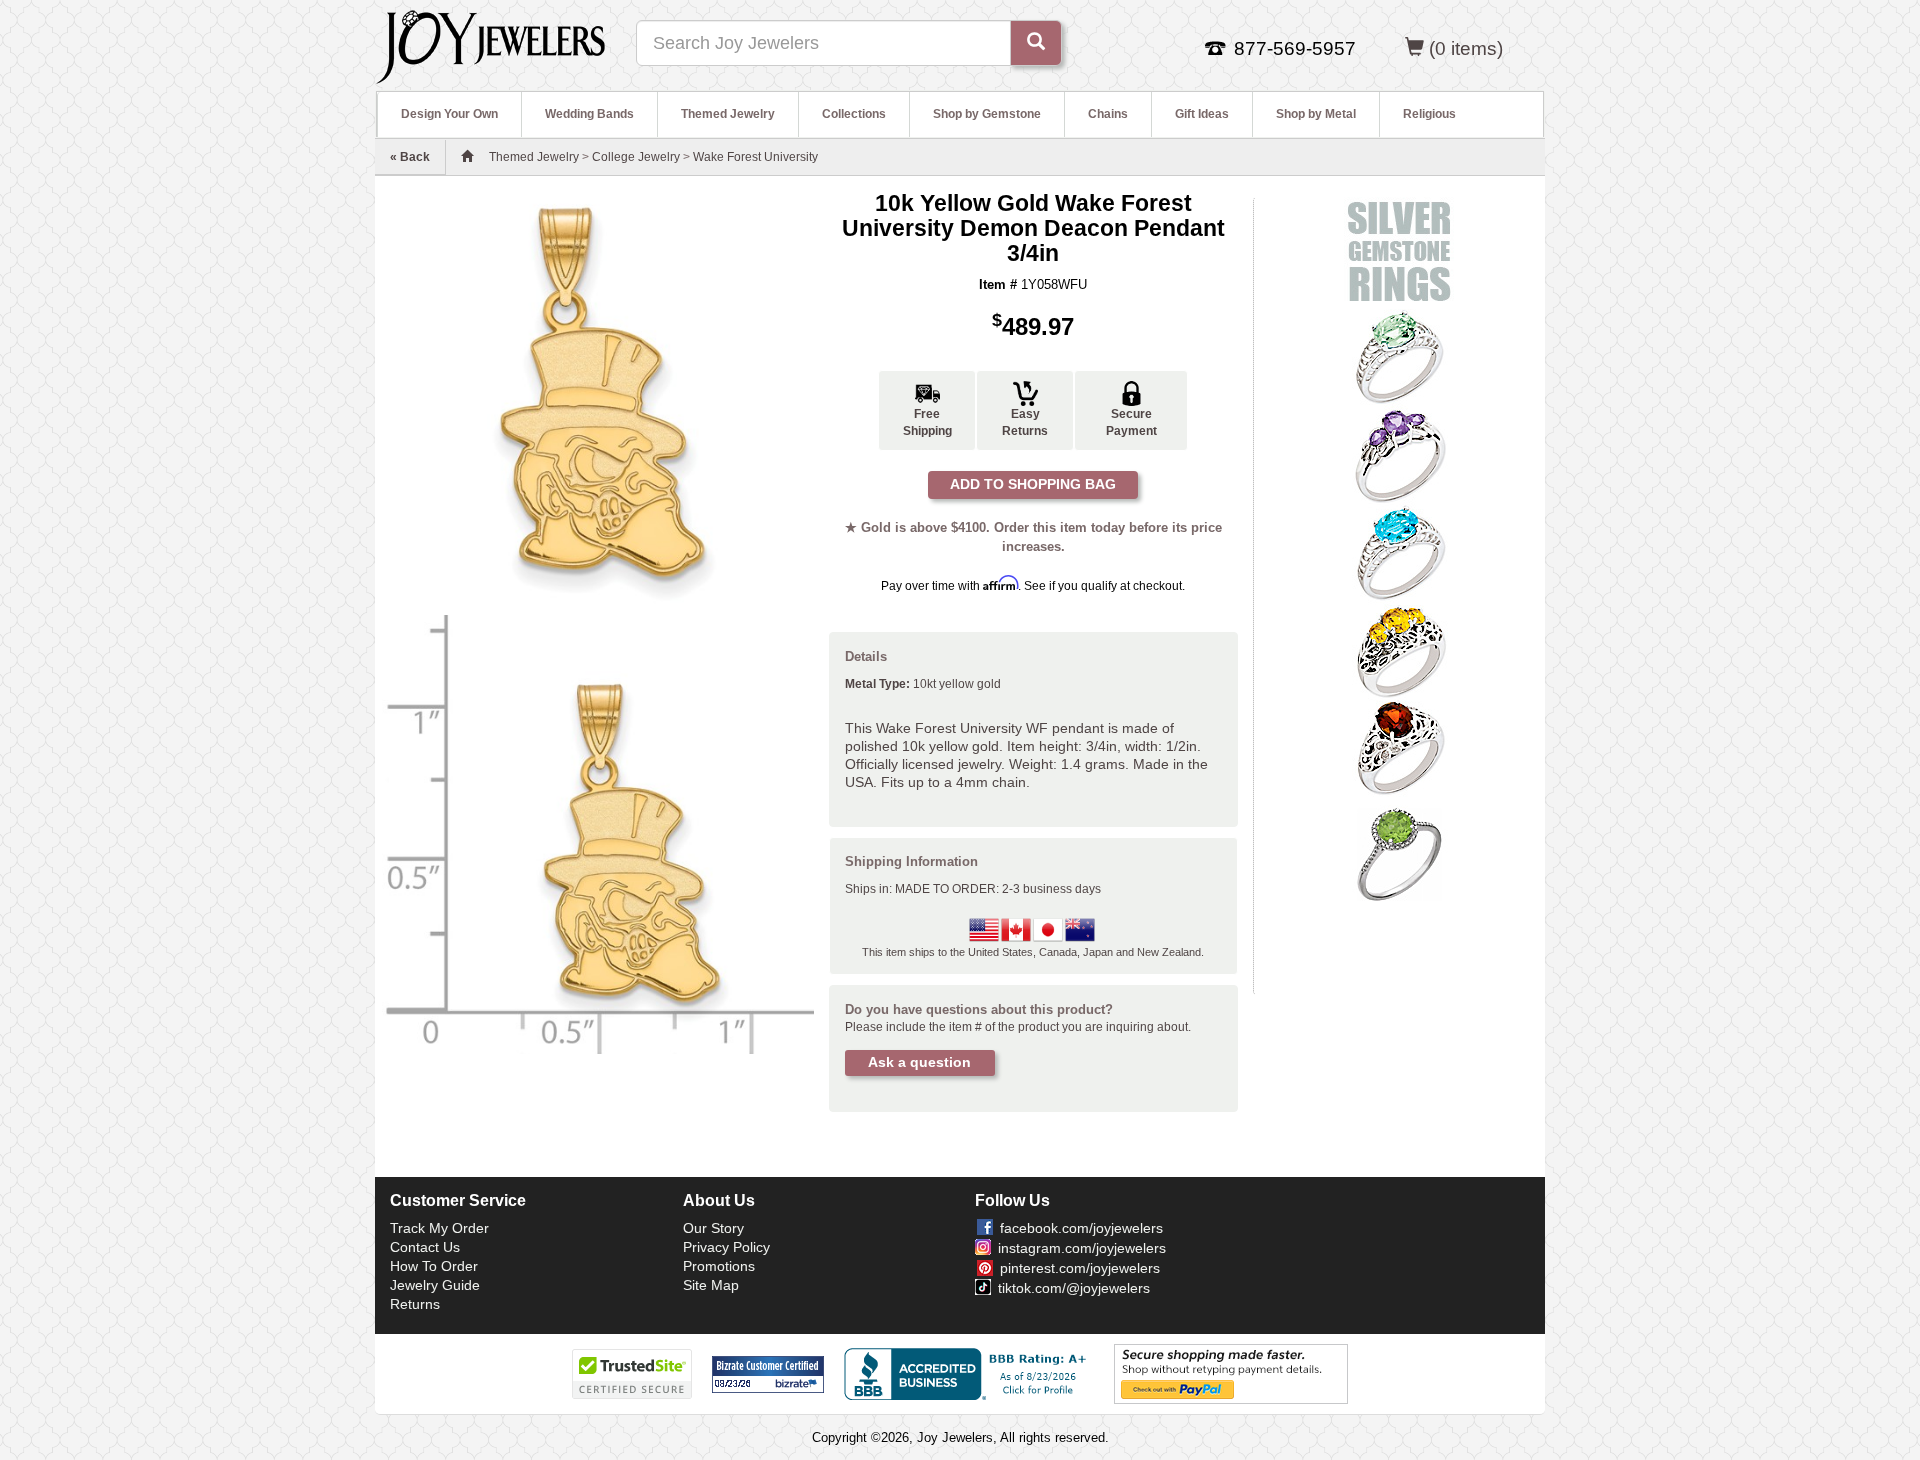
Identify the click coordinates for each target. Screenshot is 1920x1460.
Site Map (711, 1285)
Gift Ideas (1202, 114)
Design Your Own (449, 114)
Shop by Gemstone (987, 114)
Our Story (713, 1228)
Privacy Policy (726, 1247)
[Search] (1036, 43)
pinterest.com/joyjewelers (1080, 1268)
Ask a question (919, 1062)
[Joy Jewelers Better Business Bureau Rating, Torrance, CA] (969, 1374)
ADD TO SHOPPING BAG (1033, 484)
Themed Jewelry (728, 114)
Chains (1108, 114)
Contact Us (425, 1247)
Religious (1429, 114)
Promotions (719, 1266)
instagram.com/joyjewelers (1082, 1248)
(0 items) (1466, 48)
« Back (410, 157)
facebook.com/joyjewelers (1081, 1228)
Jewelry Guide (435, 1285)
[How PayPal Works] (1231, 1374)
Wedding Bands (589, 114)
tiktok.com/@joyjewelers (1074, 1288)
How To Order (434, 1266)
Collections (854, 114)
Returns (415, 1304)
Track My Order (439, 1228)
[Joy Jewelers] (490, 44)
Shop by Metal (1316, 114)
